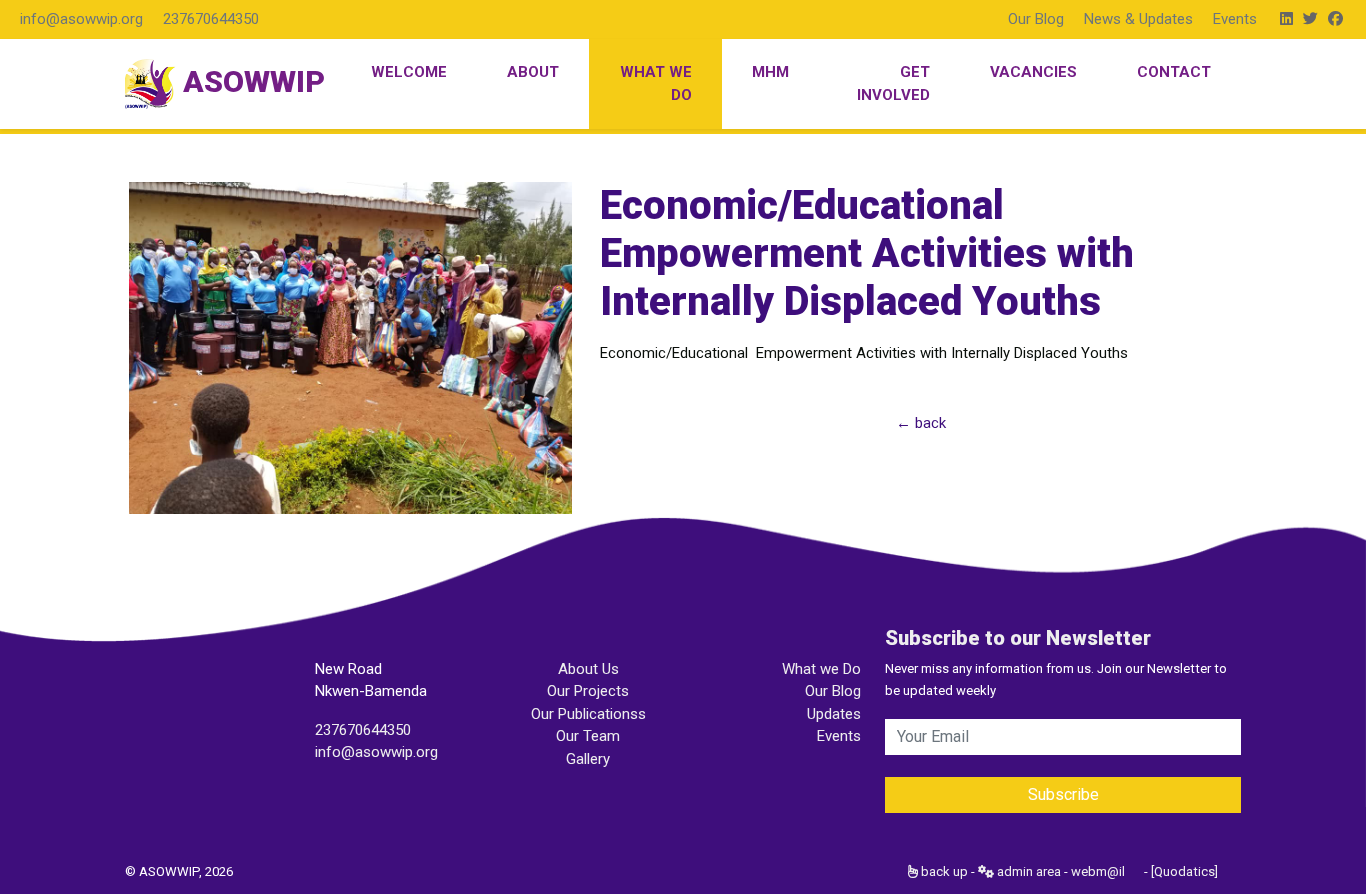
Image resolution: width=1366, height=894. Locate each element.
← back (921, 423)
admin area (1027, 871)
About (533, 72)
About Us (588, 669)
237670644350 (211, 19)
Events (1235, 19)
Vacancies (1033, 72)
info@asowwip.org (81, 19)
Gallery (588, 759)
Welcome (409, 72)
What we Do (821, 669)
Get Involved (893, 83)
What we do (656, 83)
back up (943, 871)
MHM (770, 72)
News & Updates (1138, 19)
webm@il (1098, 871)
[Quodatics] (1184, 871)
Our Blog (1036, 19)
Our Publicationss (588, 714)
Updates (834, 714)
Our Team (588, 736)
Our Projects (588, 691)
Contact (1174, 72)
